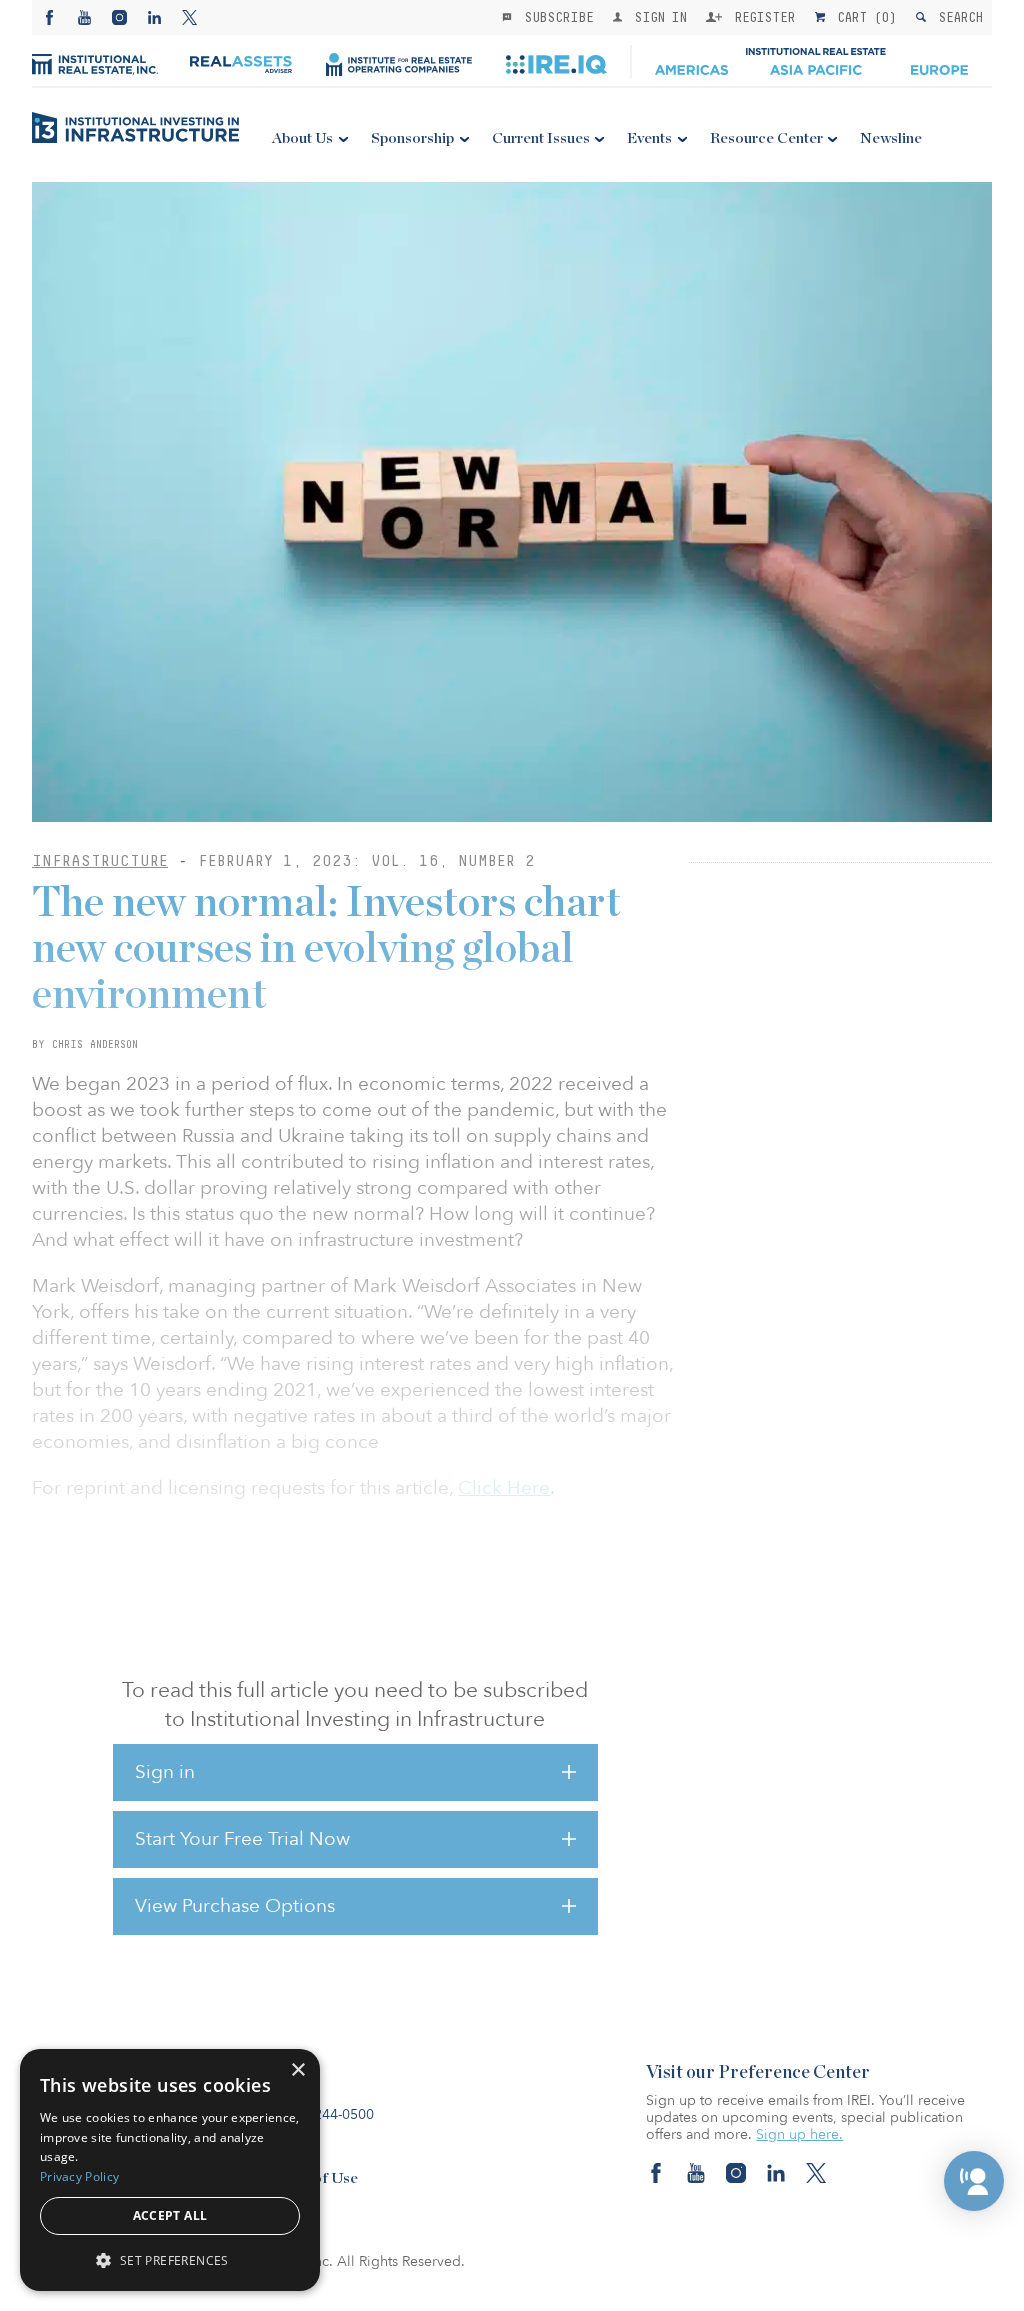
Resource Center (766, 138)
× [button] (297, 2070)
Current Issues (541, 138)
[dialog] (170, 2170)
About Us (302, 138)
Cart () (863, 17)
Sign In (656, 17)
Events (649, 138)
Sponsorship (412, 138)
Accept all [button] (170, 2215)
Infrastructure (100, 860)
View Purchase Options (235, 1906)
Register (761, 17)
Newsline (891, 138)
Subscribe (555, 17)
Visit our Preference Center (758, 2073)
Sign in (165, 1772)
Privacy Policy (79, 2176)
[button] (974, 2181)
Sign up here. (799, 2134)
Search (956, 17)
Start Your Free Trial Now (242, 1839)
